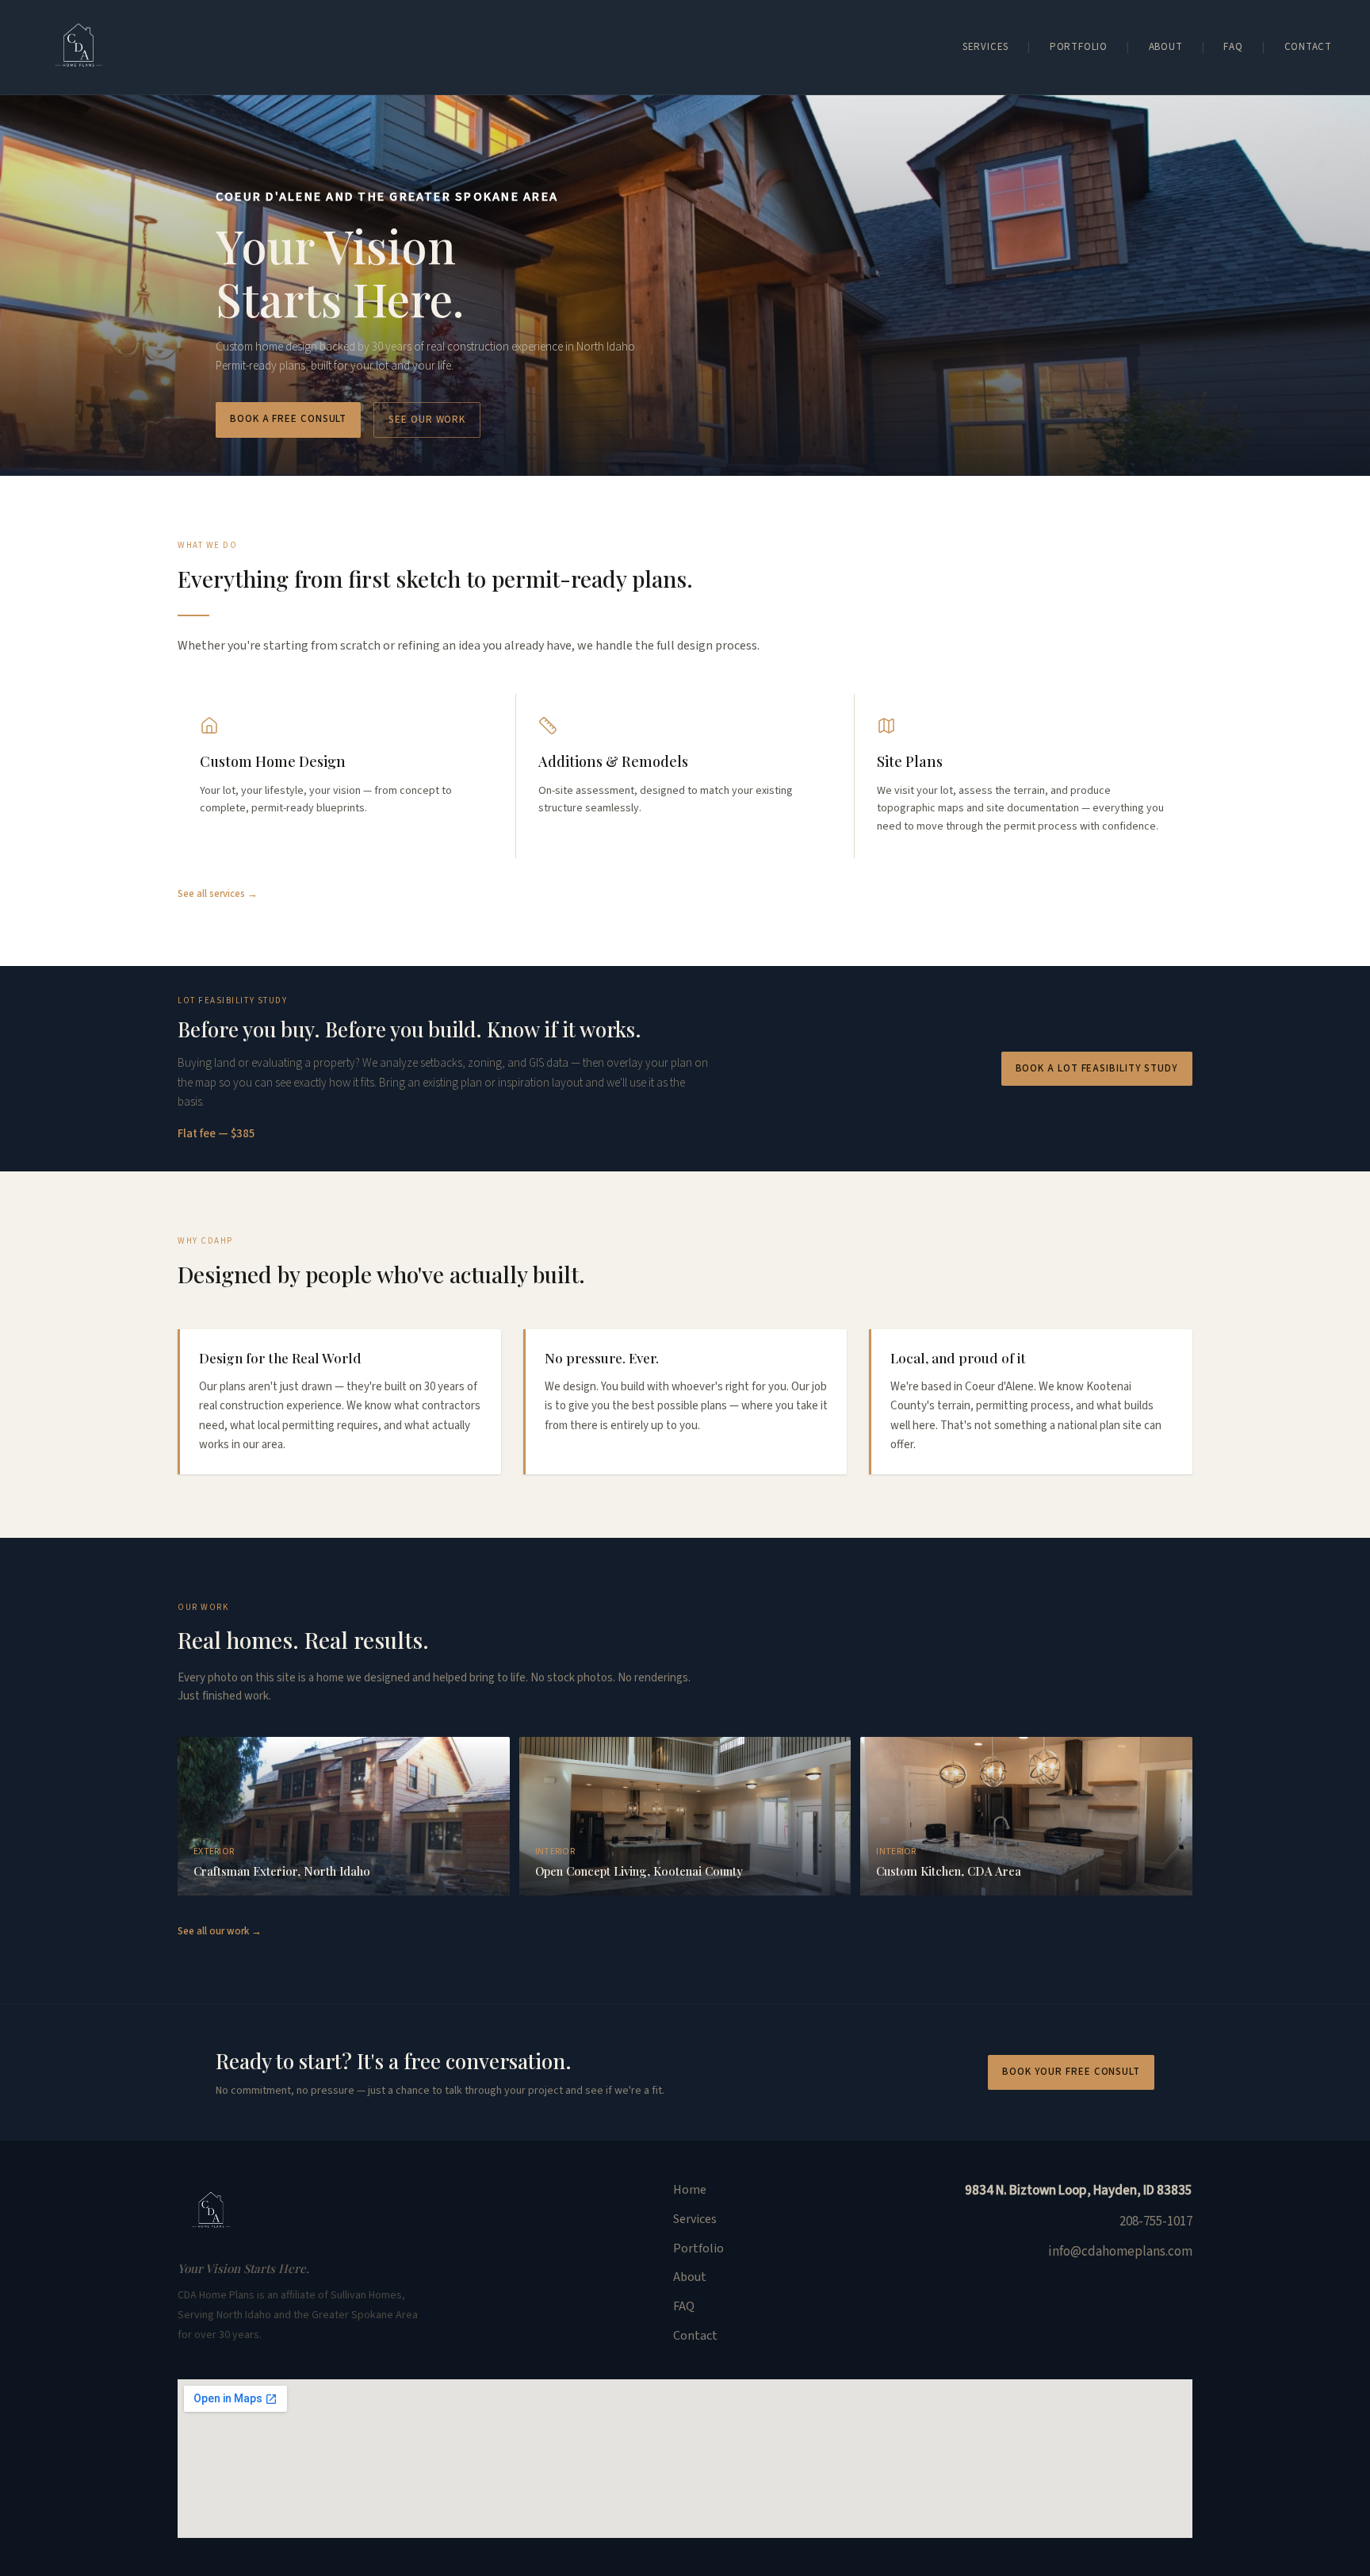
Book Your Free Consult (1071, 2072)
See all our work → (220, 1931)
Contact (1308, 47)
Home (690, 2190)
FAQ (1233, 47)
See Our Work (427, 420)
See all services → (218, 894)
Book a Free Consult (288, 419)
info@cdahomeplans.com (1120, 2252)
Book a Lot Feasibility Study (1097, 1068)
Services (985, 47)
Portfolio (1079, 47)
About (1166, 47)
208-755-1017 (1156, 2221)
